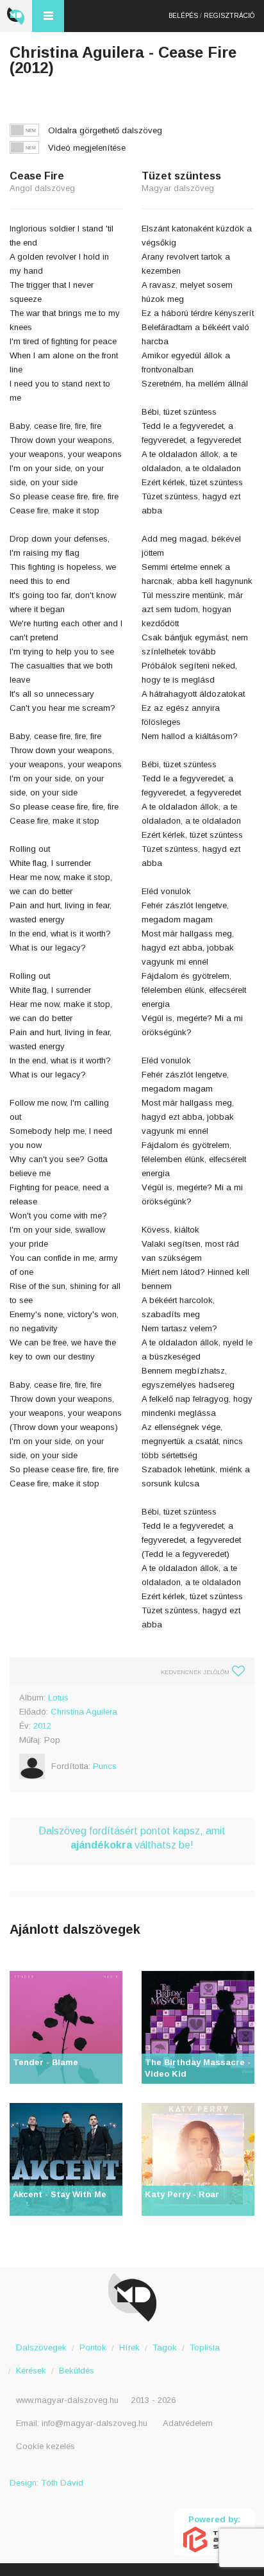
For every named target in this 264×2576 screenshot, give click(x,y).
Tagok (165, 2347)
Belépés (183, 16)
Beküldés (77, 2371)
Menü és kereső (48, 16)
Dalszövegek (41, 2347)
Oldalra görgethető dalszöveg (105, 130)
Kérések (31, 2371)
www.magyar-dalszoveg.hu (67, 2400)
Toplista (205, 2347)
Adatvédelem (188, 2423)
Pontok (93, 2347)
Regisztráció (229, 16)
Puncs (105, 1766)
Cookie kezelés (45, 2446)
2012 (42, 1726)
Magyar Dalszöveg (16, 16)
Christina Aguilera (84, 1712)
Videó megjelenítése (87, 148)
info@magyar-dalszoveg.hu (95, 2423)
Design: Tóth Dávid (46, 2483)
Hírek (129, 2347)
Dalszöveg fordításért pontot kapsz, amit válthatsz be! (132, 1838)
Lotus (58, 1698)
